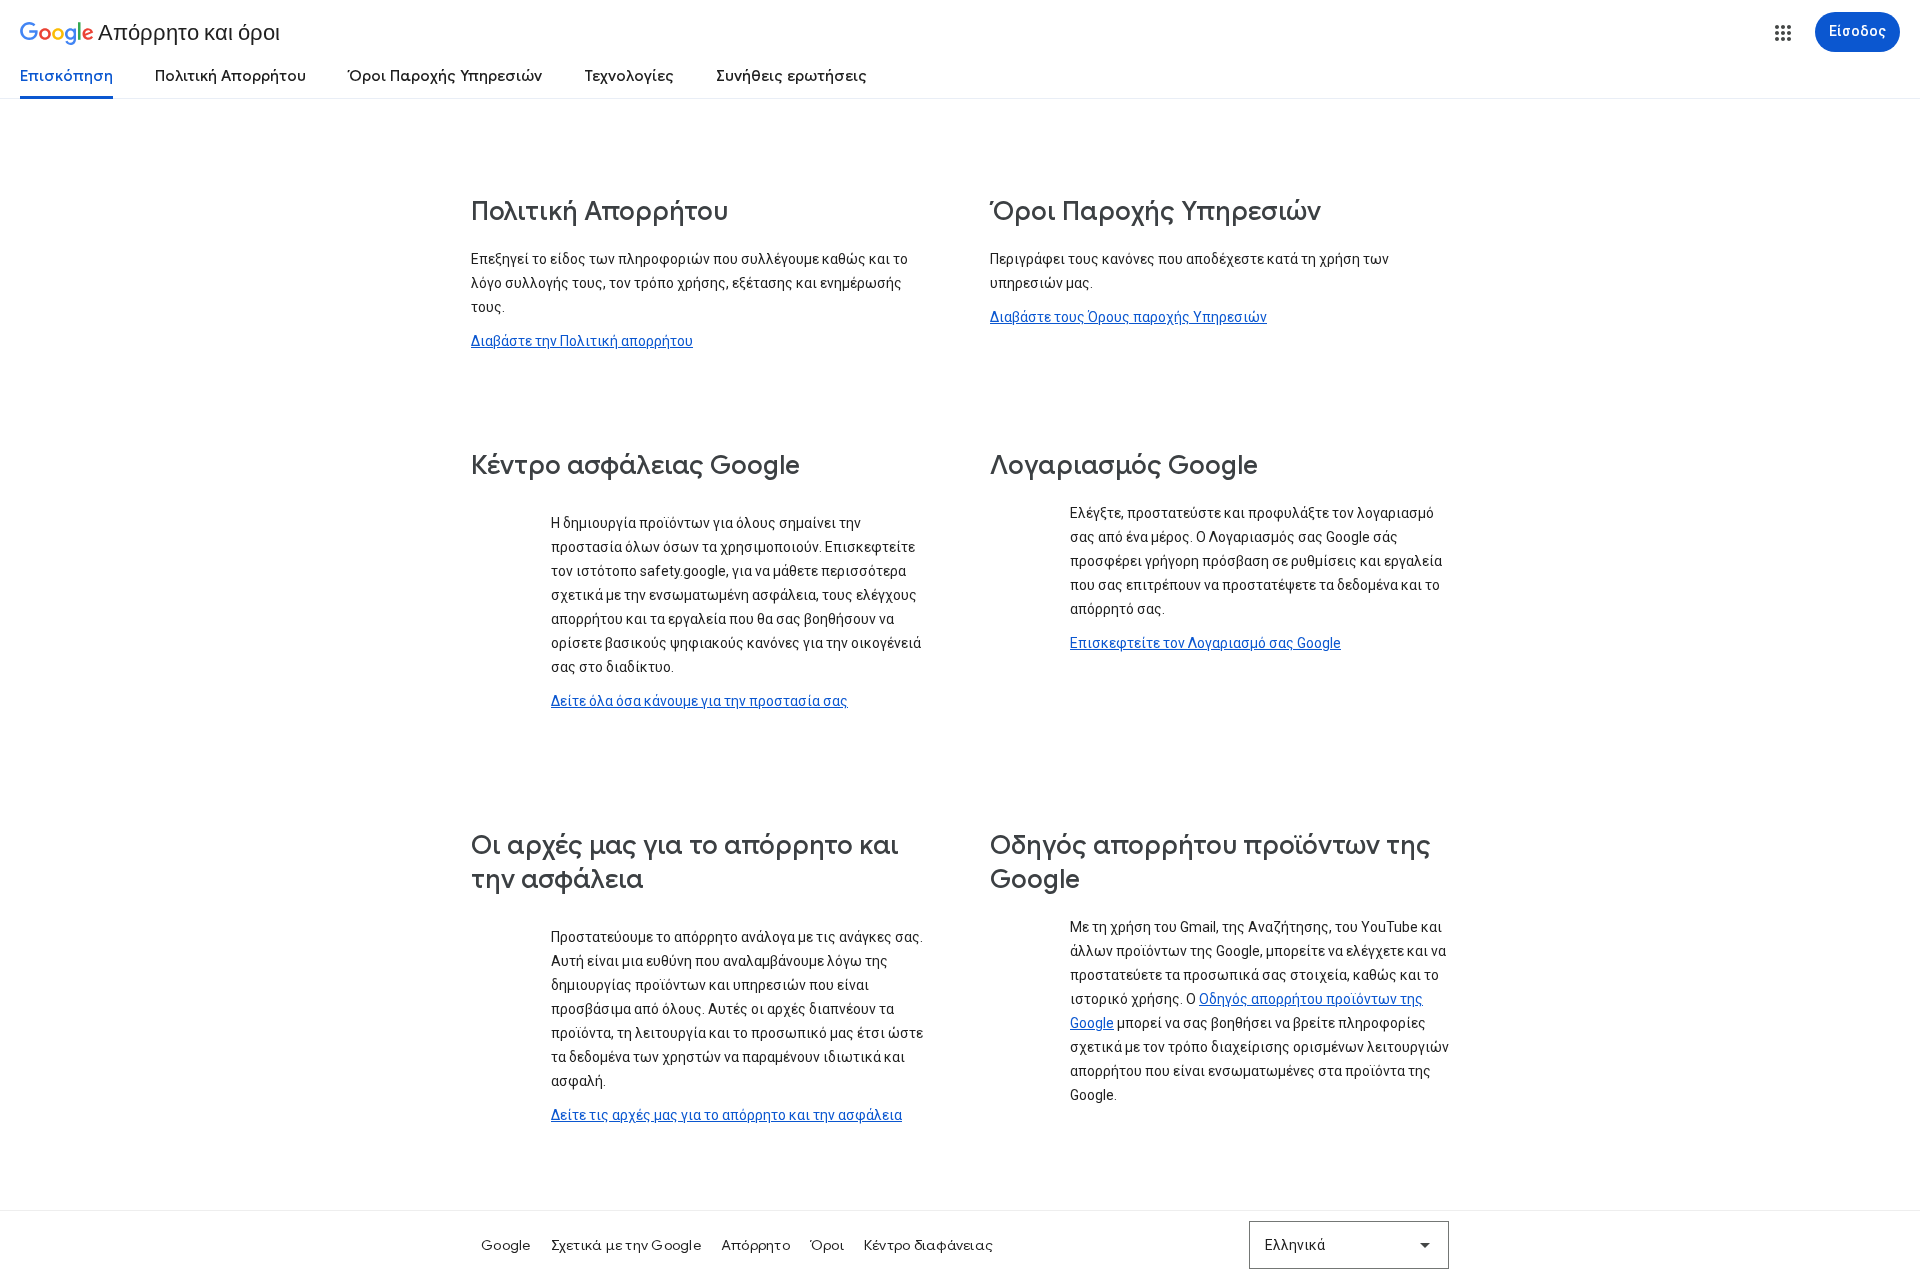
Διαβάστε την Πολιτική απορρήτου (582, 341)
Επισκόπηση (66, 76)
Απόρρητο (755, 1245)
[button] (1783, 33)
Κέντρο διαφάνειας (928, 1245)
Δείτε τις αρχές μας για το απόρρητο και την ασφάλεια (726, 1115)
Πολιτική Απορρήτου (230, 76)
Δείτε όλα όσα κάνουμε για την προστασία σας (699, 701)
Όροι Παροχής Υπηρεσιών (445, 76)
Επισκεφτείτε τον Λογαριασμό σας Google (1205, 643)
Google (506, 1245)
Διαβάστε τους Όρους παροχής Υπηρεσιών (1128, 317)
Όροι (827, 1245)
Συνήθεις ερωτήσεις (791, 76)
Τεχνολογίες (629, 76)
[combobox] (1349, 1245)
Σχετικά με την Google (626, 1245)
